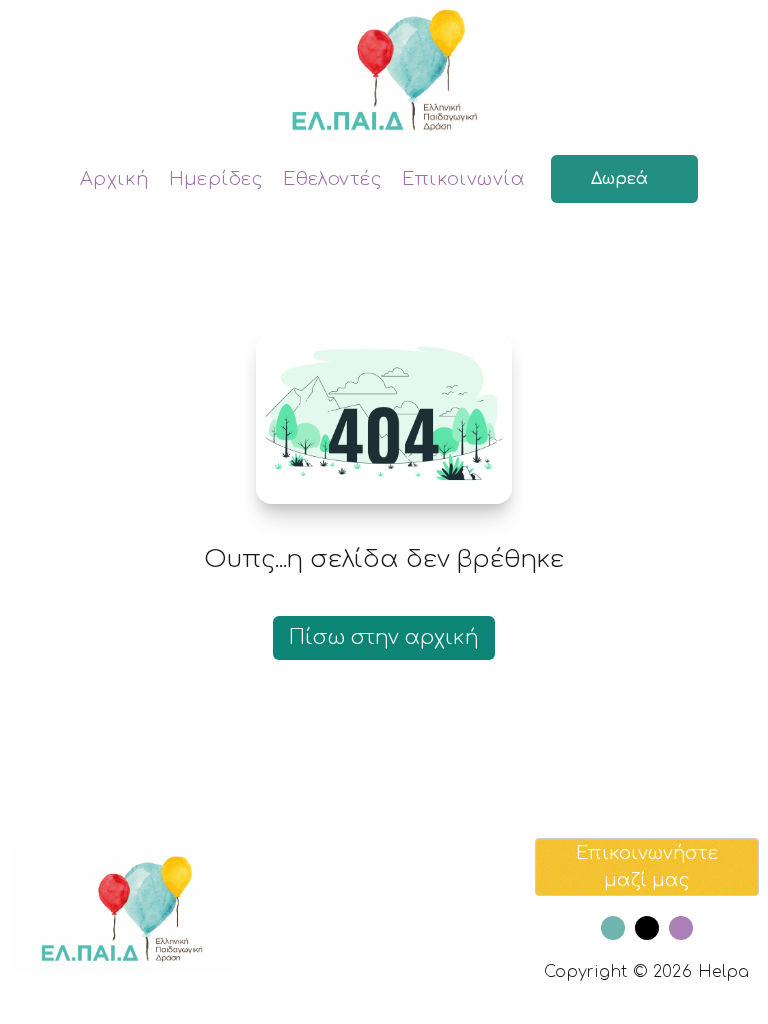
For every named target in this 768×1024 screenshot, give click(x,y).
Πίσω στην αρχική (384, 637)
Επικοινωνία (463, 179)
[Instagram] (681, 928)
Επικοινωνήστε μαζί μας (647, 866)
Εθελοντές (332, 179)
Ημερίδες (216, 179)
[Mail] (647, 928)
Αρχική (114, 179)
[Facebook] (613, 928)
